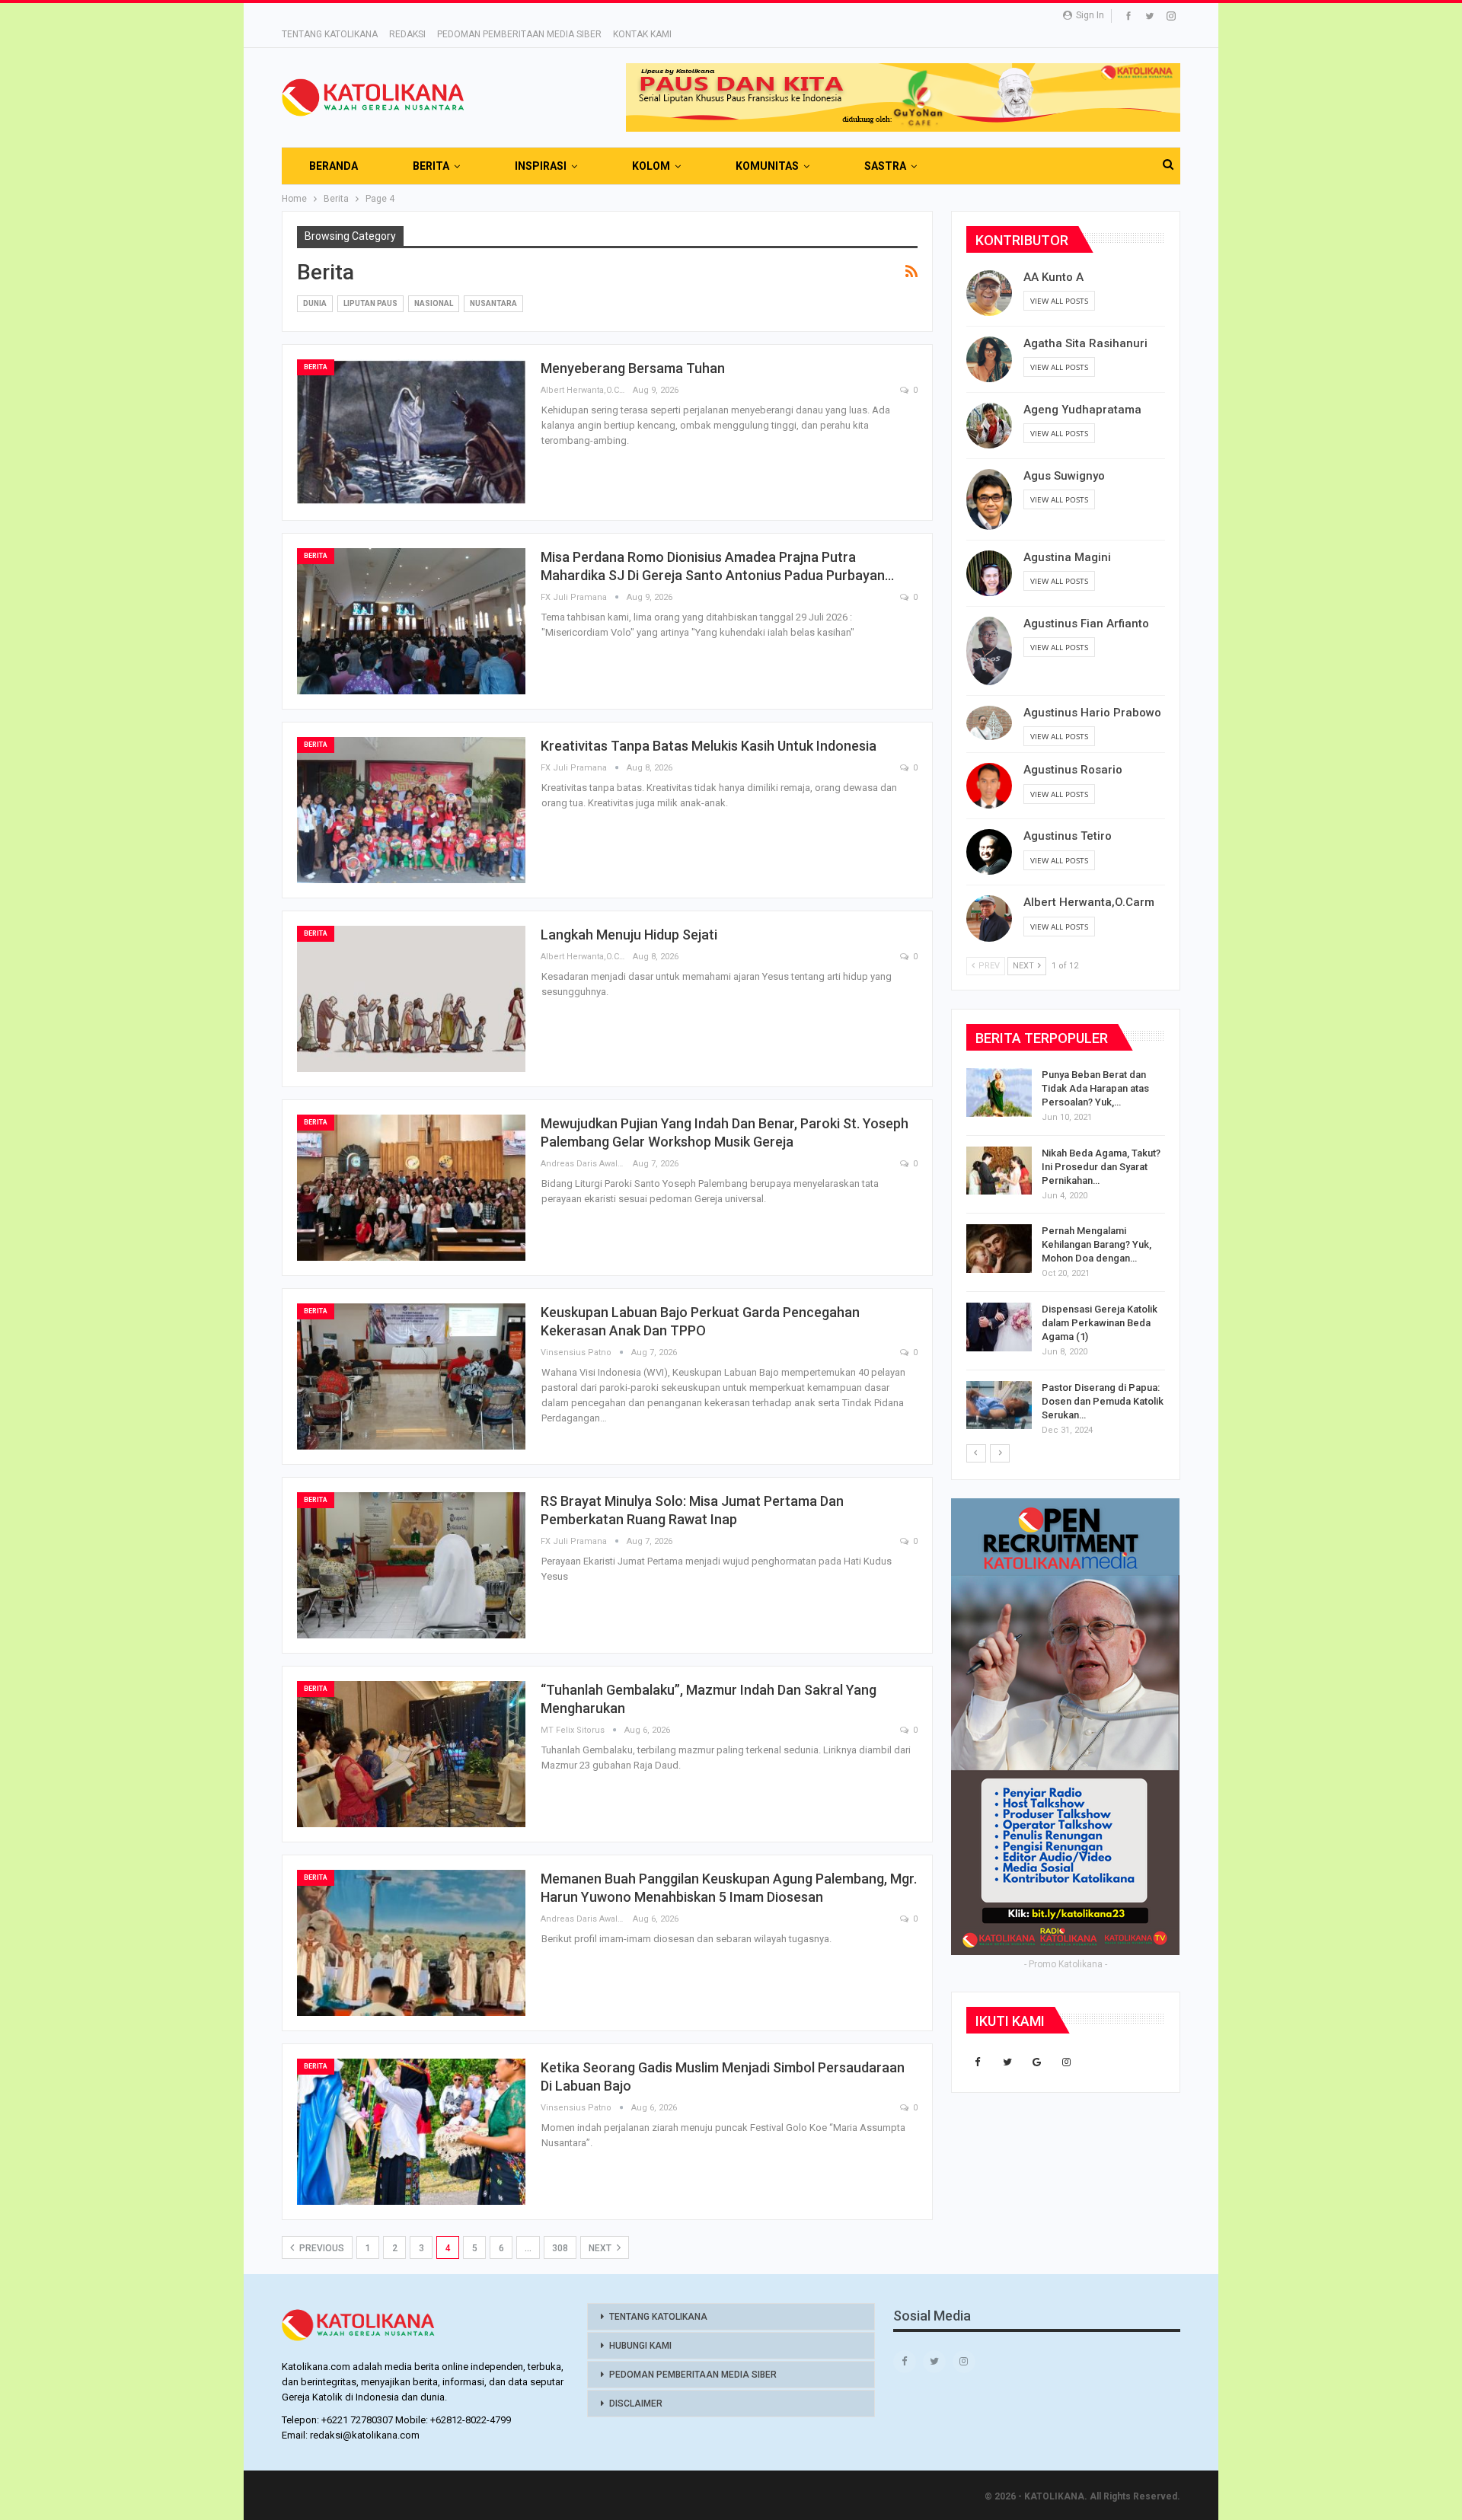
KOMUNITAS (767, 166)
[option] (1066, 1255)
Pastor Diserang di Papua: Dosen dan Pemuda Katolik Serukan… (1103, 1401)
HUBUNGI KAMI (640, 2346)
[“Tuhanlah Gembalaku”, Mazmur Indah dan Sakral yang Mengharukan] (411, 1754)
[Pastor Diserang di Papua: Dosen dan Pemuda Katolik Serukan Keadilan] (999, 1405)
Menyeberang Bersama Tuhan (633, 368)
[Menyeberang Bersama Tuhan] (411, 432)
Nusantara (493, 303)
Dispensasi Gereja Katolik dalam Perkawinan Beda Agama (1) (1100, 1323)
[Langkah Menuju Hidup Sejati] (411, 999)
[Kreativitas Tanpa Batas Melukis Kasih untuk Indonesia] (411, 810)
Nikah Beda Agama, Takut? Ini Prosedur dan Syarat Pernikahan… (1101, 1167)
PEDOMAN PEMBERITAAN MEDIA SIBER (519, 34)
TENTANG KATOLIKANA (330, 34)
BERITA (431, 166)
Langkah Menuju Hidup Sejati (629, 935)
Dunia (315, 303)
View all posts (1059, 301)
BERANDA (334, 166)
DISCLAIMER (636, 2404)
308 (560, 2248)
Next (601, 2248)
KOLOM (651, 166)
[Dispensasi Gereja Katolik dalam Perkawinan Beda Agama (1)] (999, 1327)
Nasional (434, 303)
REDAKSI (407, 34)
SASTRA (885, 166)
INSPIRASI (541, 166)
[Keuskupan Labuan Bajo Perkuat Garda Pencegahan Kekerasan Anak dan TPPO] (411, 1376)
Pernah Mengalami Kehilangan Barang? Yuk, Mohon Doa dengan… (1096, 1244)
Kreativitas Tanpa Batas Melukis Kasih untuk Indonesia (709, 746)
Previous (321, 2248)
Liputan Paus (370, 303)
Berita (316, 367)
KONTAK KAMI (642, 34)
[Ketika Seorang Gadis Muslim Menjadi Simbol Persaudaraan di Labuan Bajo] (411, 2132)
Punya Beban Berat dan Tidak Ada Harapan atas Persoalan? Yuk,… (1095, 1088)
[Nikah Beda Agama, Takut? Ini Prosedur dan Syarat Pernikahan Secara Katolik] (999, 1171)
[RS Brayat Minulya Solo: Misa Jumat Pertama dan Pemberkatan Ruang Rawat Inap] (411, 1565)
